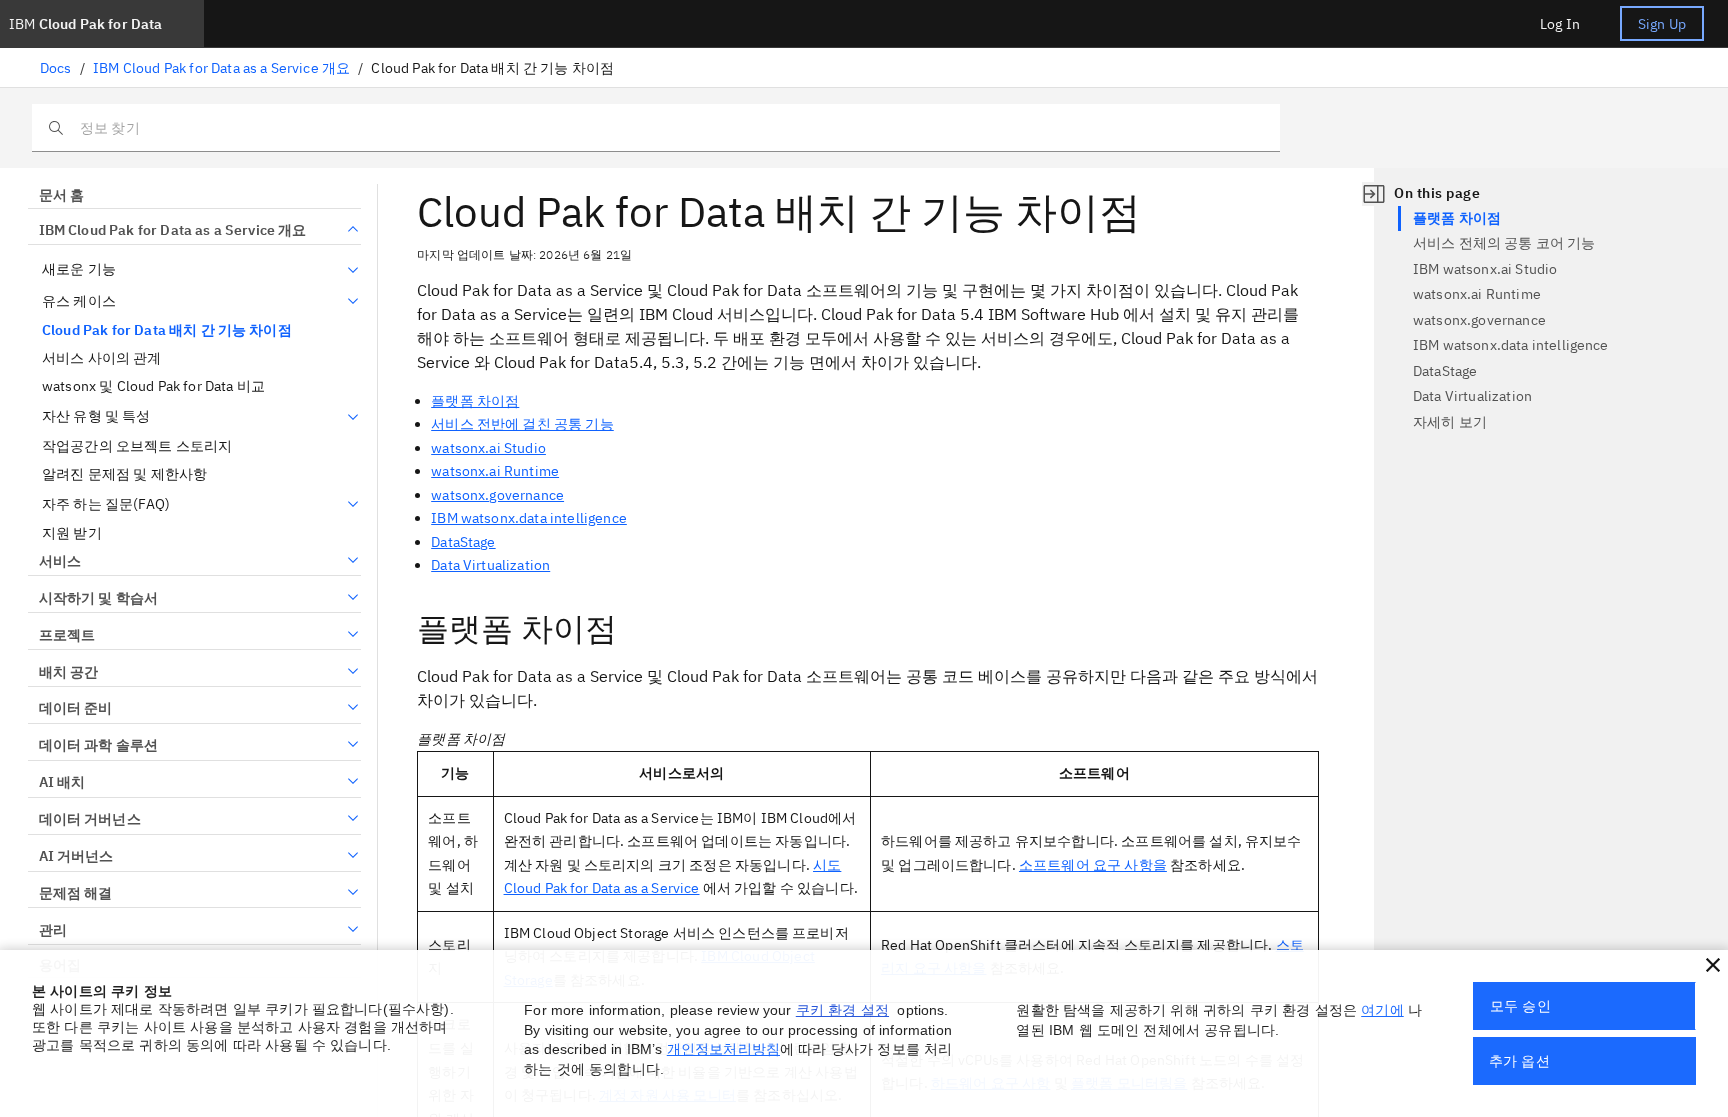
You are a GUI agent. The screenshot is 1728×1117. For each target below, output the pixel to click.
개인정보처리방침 (723, 1049)
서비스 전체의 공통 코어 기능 (1504, 243)
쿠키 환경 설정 (842, 1010)
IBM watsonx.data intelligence (529, 518)
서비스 (60, 561)
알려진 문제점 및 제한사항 (124, 474)
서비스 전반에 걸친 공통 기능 (522, 424)
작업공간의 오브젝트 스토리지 (137, 446)
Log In (1560, 24)
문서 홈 (61, 195)
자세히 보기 (1450, 422)
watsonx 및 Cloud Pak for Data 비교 (153, 386)
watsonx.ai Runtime (495, 471)
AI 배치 (62, 782)
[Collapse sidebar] (1374, 194)
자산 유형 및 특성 (96, 416)
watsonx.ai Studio (488, 448)
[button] (1713, 965)
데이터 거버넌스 (90, 819)
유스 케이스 (79, 301)
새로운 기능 (79, 269)
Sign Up (1662, 24)
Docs (56, 68)
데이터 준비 (75, 708)
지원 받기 (72, 533)
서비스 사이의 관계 (102, 358)
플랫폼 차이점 (475, 401)
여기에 (1382, 1010)
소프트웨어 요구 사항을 (1093, 865)
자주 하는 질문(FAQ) (106, 504)
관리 (53, 930)
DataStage (463, 542)
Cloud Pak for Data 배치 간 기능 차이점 (167, 330)
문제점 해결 (75, 893)
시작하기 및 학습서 (98, 598)
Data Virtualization (490, 565)
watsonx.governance (497, 495)
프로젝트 (67, 635)
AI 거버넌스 (76, 856)
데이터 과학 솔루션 (98, 745)
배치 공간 (68, 672)
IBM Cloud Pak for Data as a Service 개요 (221, 68)
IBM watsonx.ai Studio (1485, 269)
